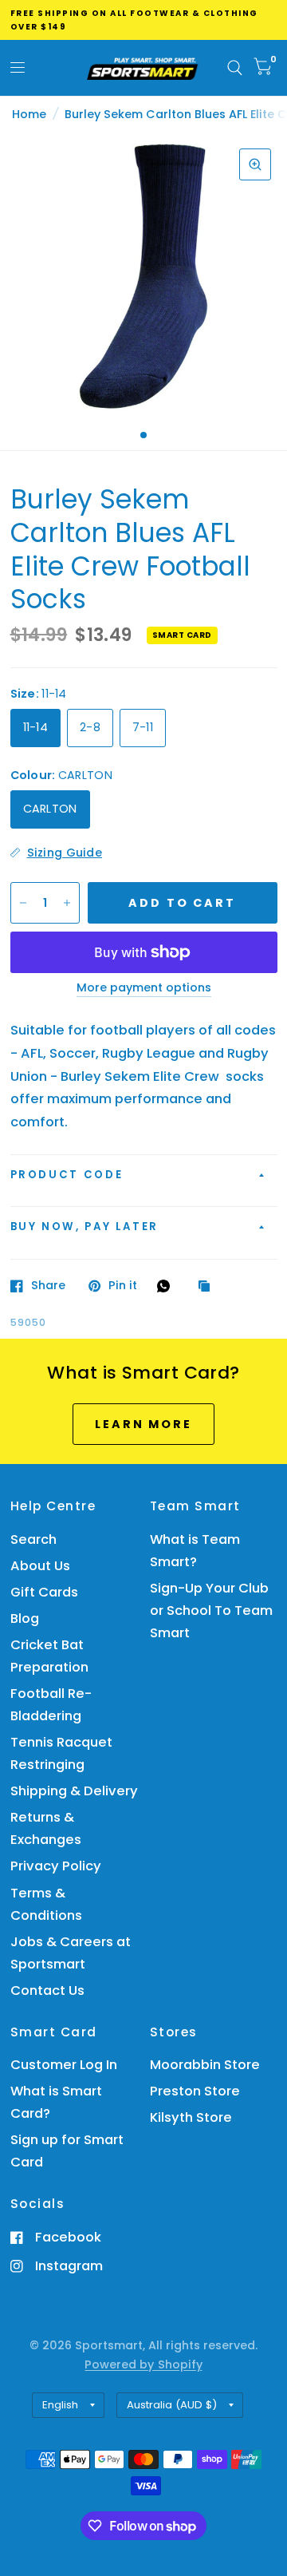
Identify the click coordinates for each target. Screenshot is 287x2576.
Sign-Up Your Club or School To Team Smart (211, 1610)
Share (48, 1286)
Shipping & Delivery (74, 1791)
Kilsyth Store (191, 2117)
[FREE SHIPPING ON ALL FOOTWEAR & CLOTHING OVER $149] (144, 20)
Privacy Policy (56, 1866)
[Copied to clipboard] (208, 1287)
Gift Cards (44, 1592)
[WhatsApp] (167, 1286)
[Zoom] (255, 164)
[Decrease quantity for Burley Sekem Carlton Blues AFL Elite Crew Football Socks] (23, 903)
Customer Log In (64, 2065)
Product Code (67, 1175)
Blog (25, 1618)
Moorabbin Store (205, 2065)
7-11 (143, 727)
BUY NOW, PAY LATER (85, 1227)
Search (33, 1539)
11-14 (35, 727)
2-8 (90, 727)
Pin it (123, 1286)
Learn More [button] (143, 1424)
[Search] (235, 68)
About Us (40, 1566)
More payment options (144, 988)
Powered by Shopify (143, 2364)
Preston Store (195, 2091)
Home (29, 114)
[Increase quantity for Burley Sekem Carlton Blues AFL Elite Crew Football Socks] (67, 903)
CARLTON (50, 809)
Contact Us (47, 1990)
